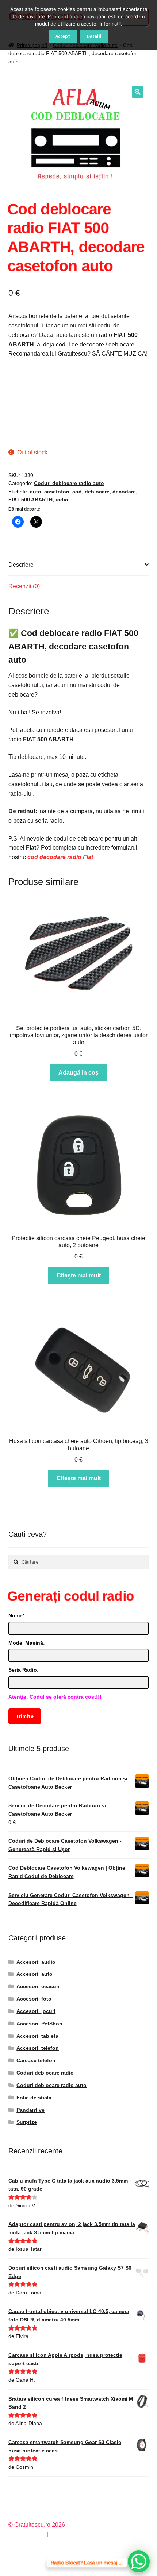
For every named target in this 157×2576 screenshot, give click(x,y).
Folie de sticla (34, 2098)
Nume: (16, 1615)
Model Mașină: (27, 1643)
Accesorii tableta (37, 2036)
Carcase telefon (36, 2060)
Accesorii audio (36, 1962)
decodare (124, 492)
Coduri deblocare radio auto (69, 483)
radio (62, 500)
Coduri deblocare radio (45, 2073)
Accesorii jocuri (36, 2011)
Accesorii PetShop (39, 2024)
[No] (148, 25)
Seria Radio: (24, 1670)
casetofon (57, 492)
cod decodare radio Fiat (60, 857)
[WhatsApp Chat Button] (139, 2561)
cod (77, 492)
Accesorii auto (35, 1974)
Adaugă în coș (78, 1073)
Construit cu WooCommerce (87, 2534)
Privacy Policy (27, 2534)
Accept (63, 36)
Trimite (24, 1716)
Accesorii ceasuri (38, 1986)
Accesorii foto (34, 1999)
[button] (138, 92)
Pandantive (30, 2110)
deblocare (97, 492)
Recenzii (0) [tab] (24, 586)
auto (36, 492)
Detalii (94, 36)
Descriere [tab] (21, 565)
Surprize (27, 2122)
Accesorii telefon (38, 2048)
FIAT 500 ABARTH (30, 500)
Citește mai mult (79, 1275)
